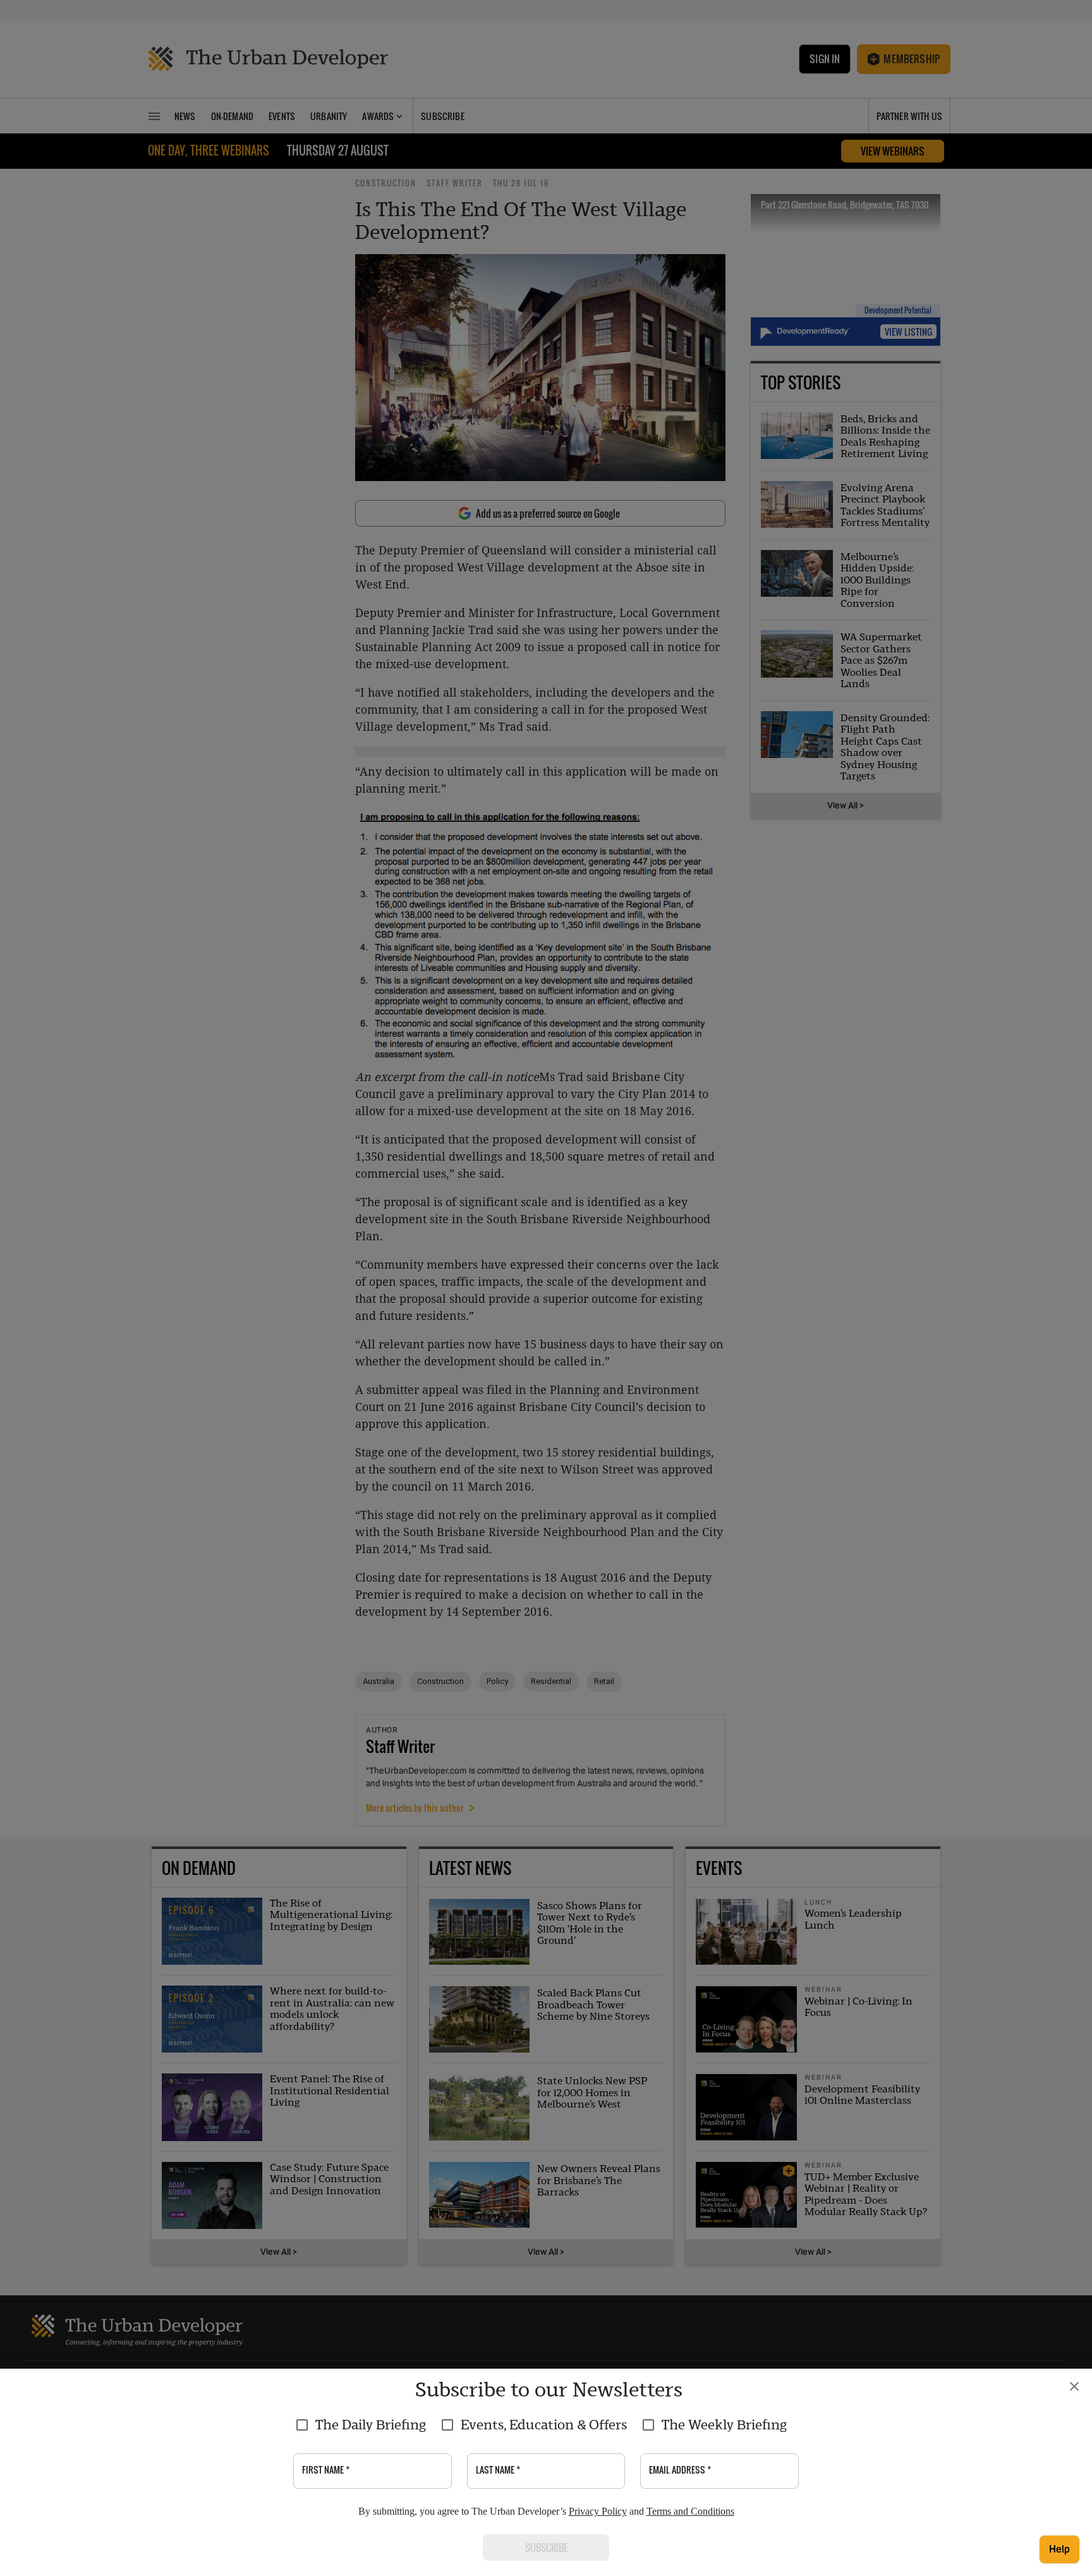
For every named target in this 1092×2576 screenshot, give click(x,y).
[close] (1074, 2386)
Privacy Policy (598, 2511)
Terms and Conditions (690, 2511)
